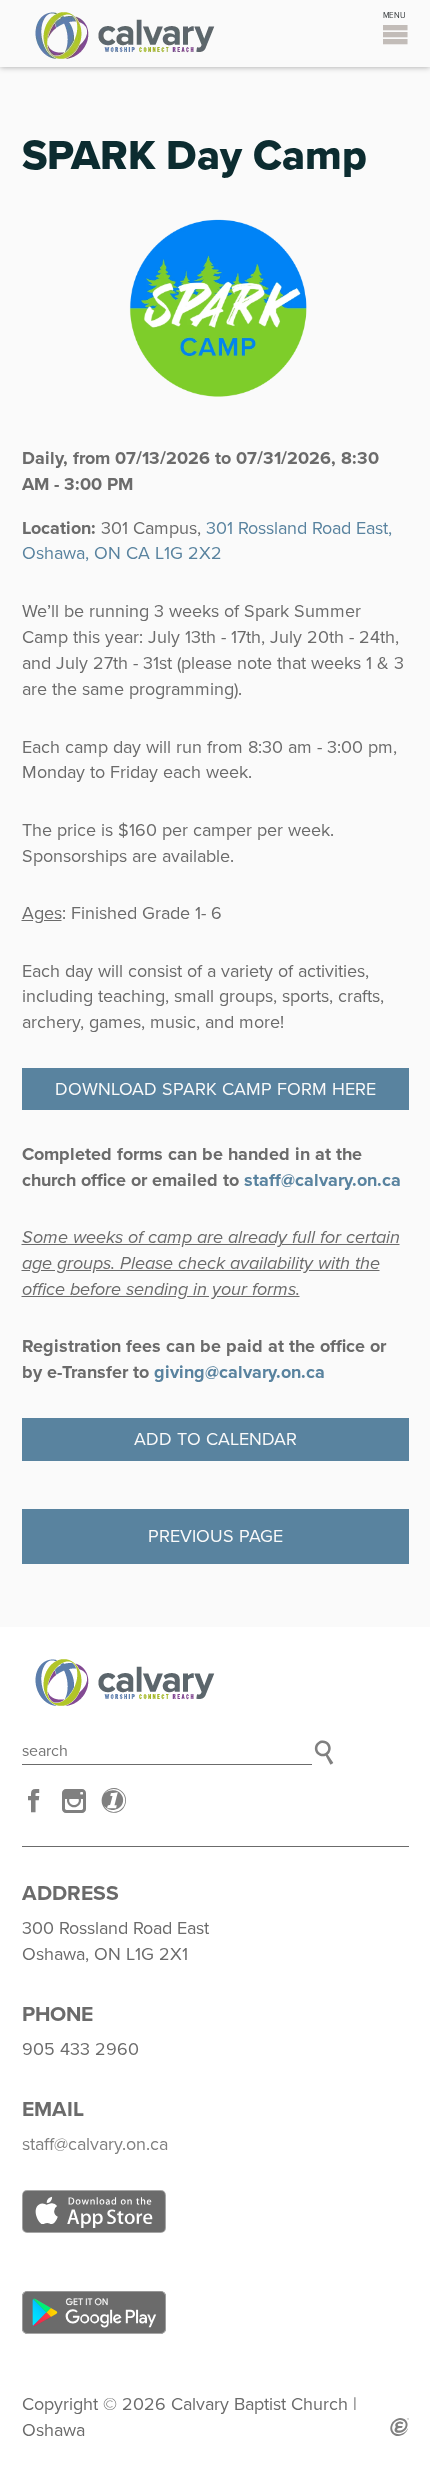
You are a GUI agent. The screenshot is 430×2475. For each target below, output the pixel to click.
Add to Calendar (215, 1439)
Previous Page (215, 1536)
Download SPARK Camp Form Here (215, 1089)
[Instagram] (74, 1801)
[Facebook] (34, 1801)
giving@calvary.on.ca (239, 1372)
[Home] (215, 1682)
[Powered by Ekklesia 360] (399, 2427)
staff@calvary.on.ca (322, 1180)
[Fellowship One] (114, 1801)
